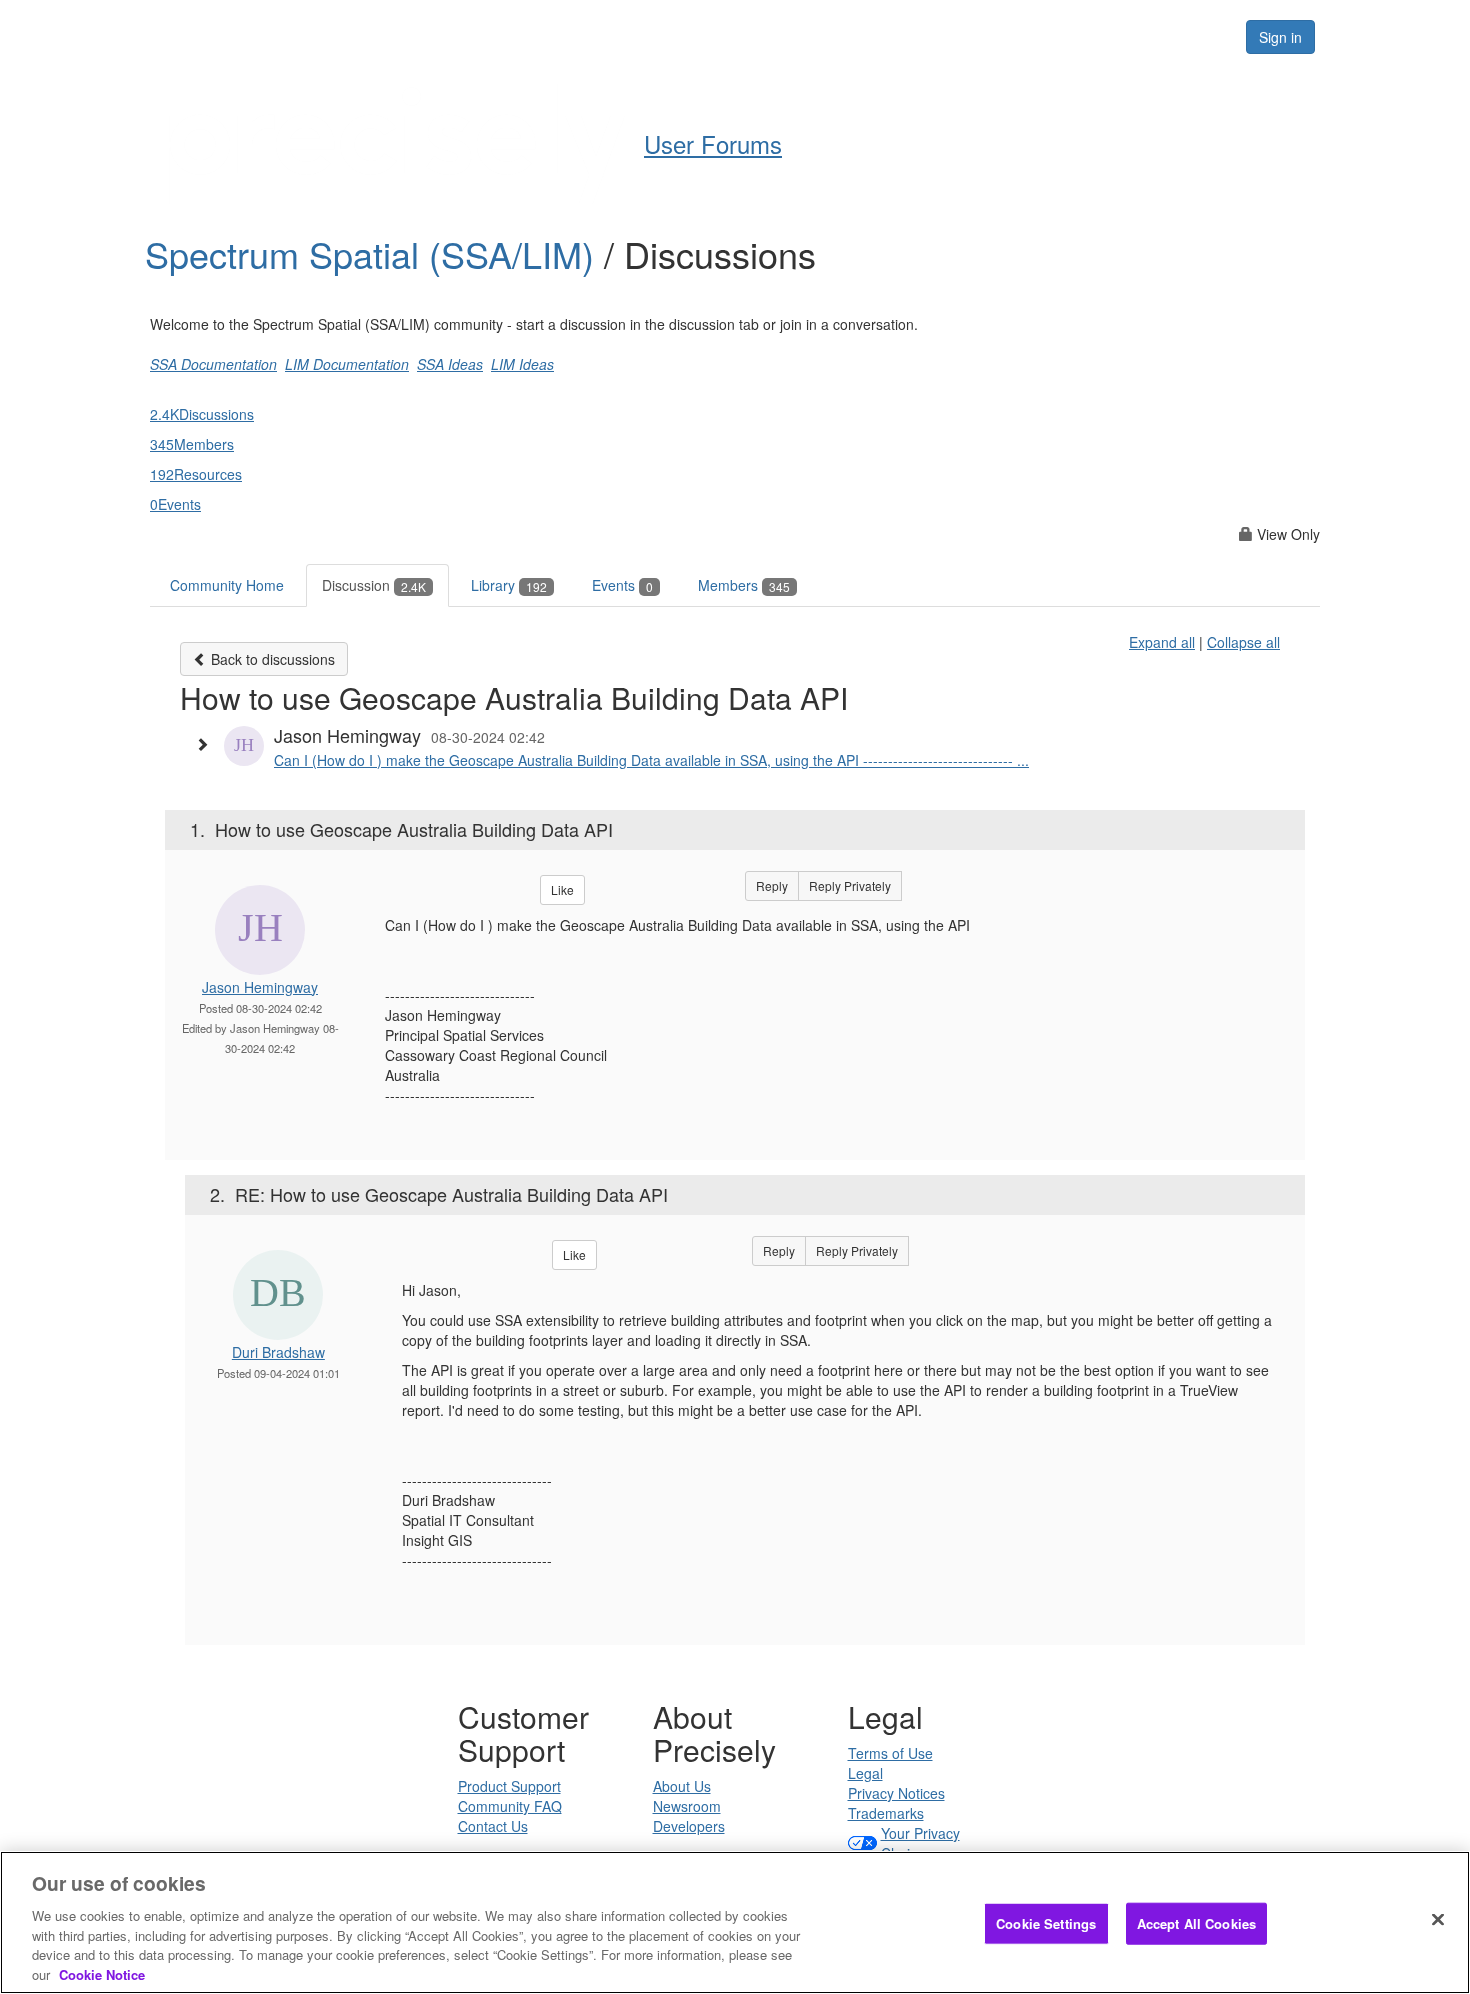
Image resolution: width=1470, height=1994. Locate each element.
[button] (207, 744)
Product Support (509, 1786)
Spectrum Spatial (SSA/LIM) (374, 253)
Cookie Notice (102, 1973)
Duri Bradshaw (278, 1352)
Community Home (227, 585)
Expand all (1162, 642)
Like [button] (562, 889)
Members (744, 585)
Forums (998, 36)
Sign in (1280, 37)
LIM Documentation (347, 364)
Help (695, 36)
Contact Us (493, 1826)
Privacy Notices (896, 1793)
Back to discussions (271, 659)
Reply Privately (850, 885)
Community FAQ (510, 1806)
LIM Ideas (522, 364)
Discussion (374, 585)
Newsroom (687, 1806)
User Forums (713, 143)
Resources (1103, 36)
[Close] (1438, 1920)
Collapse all (1243, 642)
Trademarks (886, 1813)
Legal (865, 1773)
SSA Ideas (450, 364)
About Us (682, 1786)
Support (781, 36)
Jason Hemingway (260, 987)
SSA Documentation (213, 364)
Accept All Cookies (1196, 1923)
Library (509, 585)
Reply (772, 885)
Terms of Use (890, 1753)
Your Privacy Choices (920, 1843)
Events (622, 585)
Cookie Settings (1046, 1923)
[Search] (1207, 37)
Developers (689, 1826)
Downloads (890, 36)
